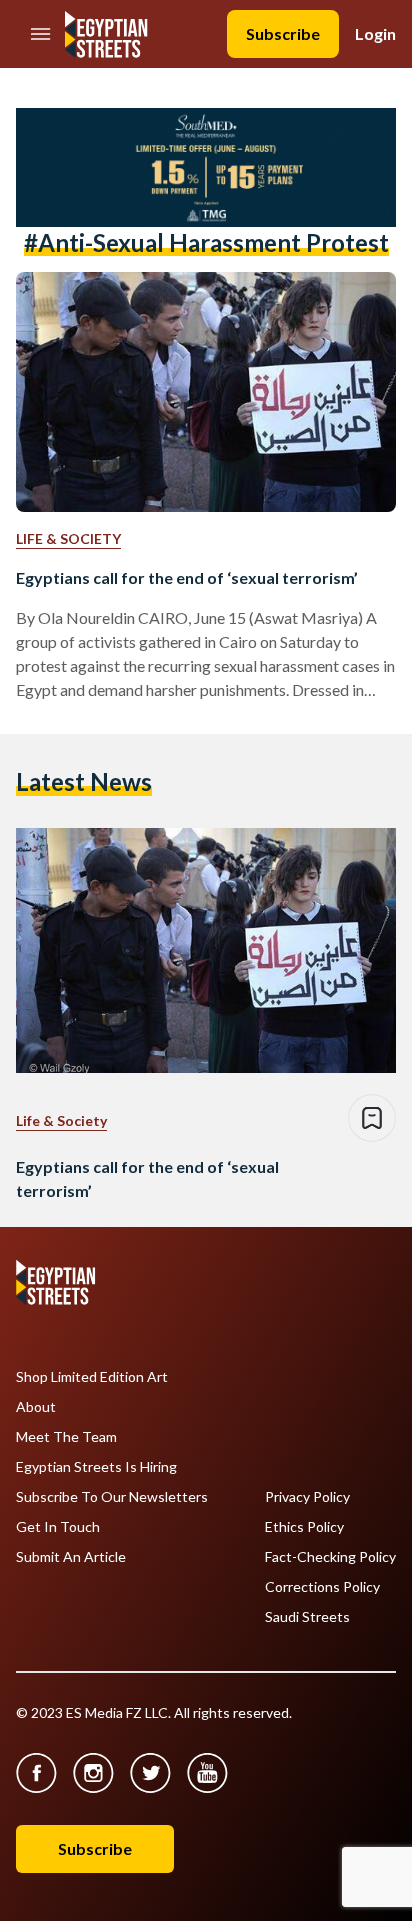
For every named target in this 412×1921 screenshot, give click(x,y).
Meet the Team (66, 1437)
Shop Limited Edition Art (92, 1377)
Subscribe (283, 33)
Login (375, 33)
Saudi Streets (307, 1617)
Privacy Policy (307, 1497)
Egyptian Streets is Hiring (96, 1467)
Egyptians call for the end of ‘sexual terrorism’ (187, 577)
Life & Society (68, 538)
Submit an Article (71, 1557)
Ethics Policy (304, 1527)
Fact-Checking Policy (330, 1557)
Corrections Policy (322, 1587)
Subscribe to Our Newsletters (112, 1497)
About (36, 1407)
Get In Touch (58, 1527)
